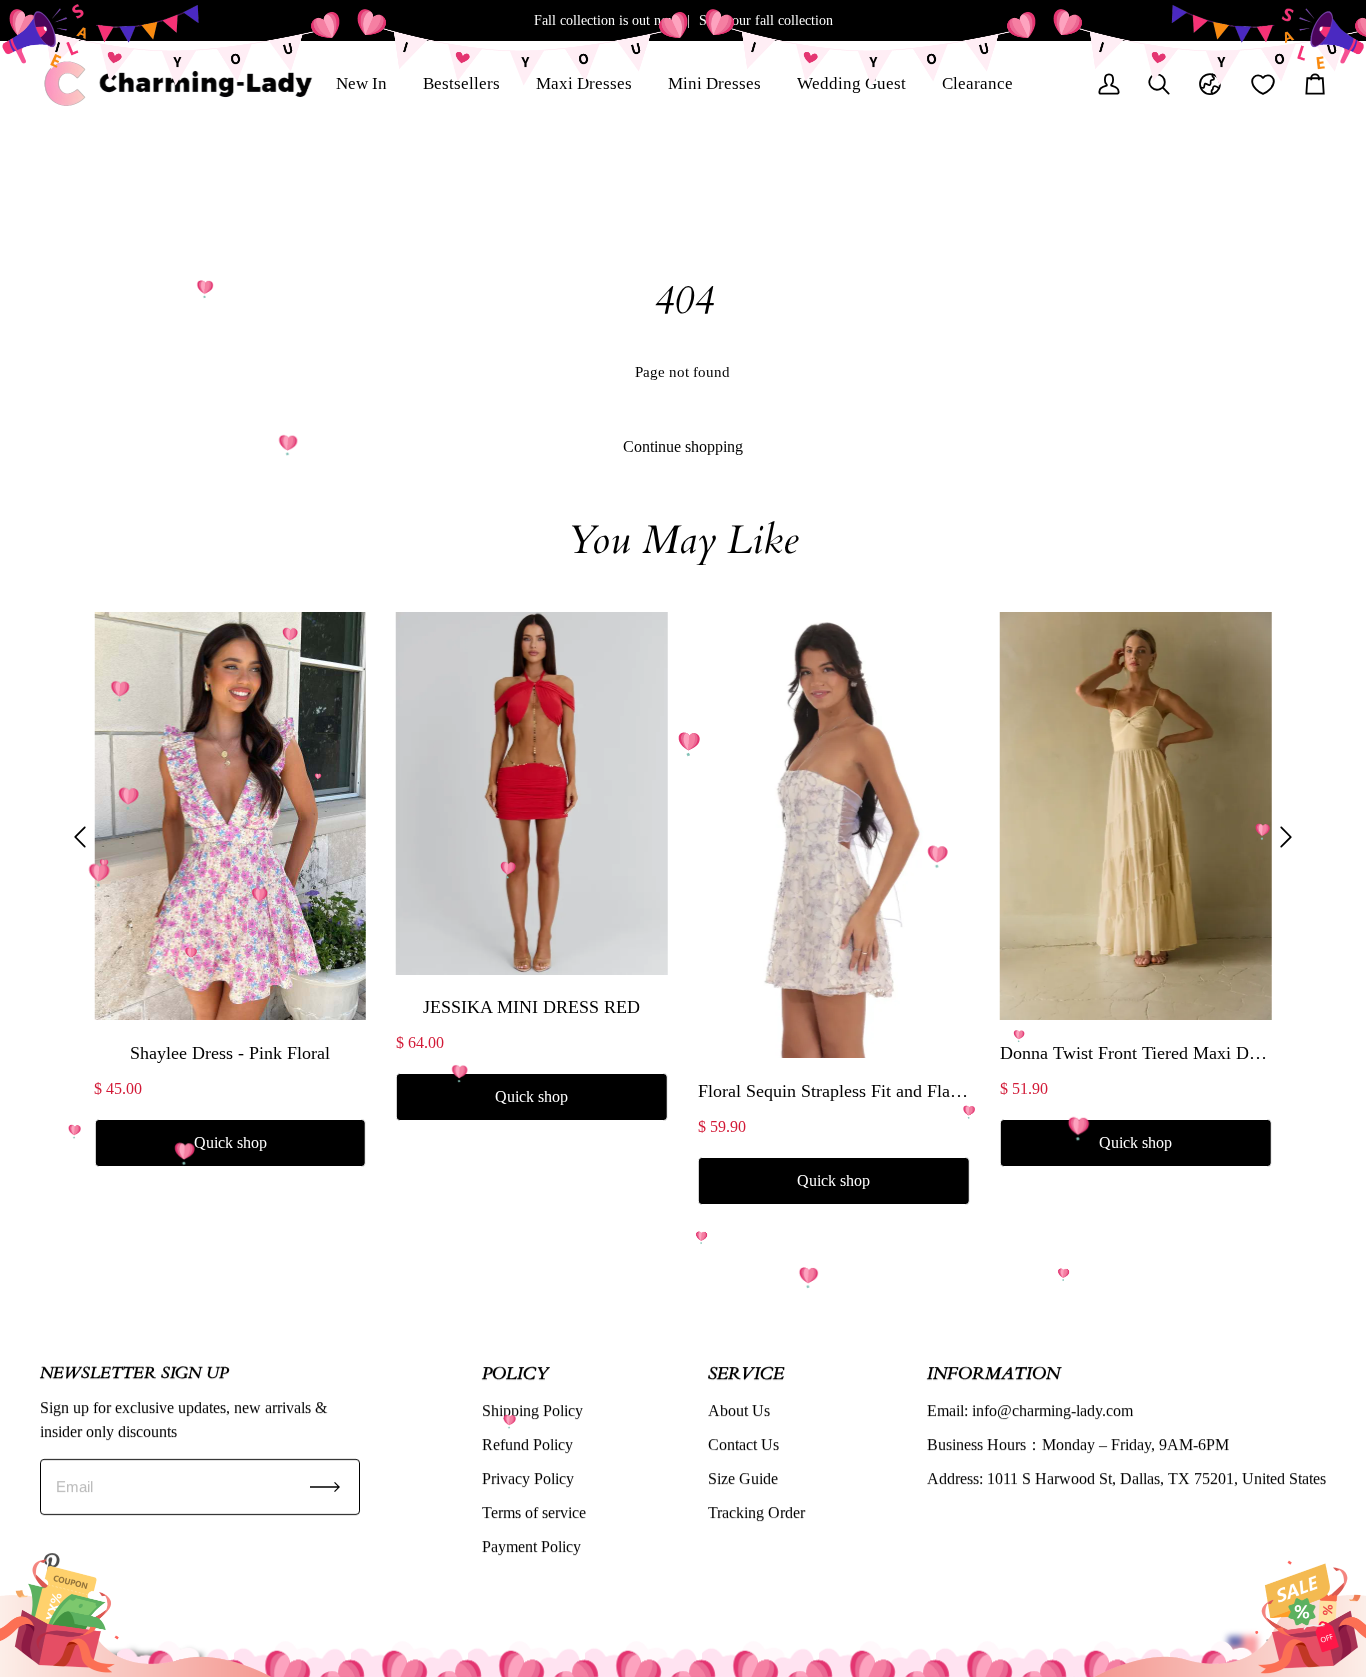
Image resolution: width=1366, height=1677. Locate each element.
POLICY (515, 1372)
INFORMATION (993, 1372)
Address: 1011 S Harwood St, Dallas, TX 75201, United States (1126, 1478)
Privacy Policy (528, 1478)
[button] (80, 836)
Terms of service (534, 1512)
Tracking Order (756, 1512)
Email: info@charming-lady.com (1030, 1410)
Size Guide (743, 1478)
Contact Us (743, 1444)
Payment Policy (531, 1546)
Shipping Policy (532, 1410)
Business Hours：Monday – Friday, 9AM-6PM (1078, 1444)
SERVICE (746, 1372)
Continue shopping (683, 446)
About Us (739, 1410)
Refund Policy (527, 1444)
